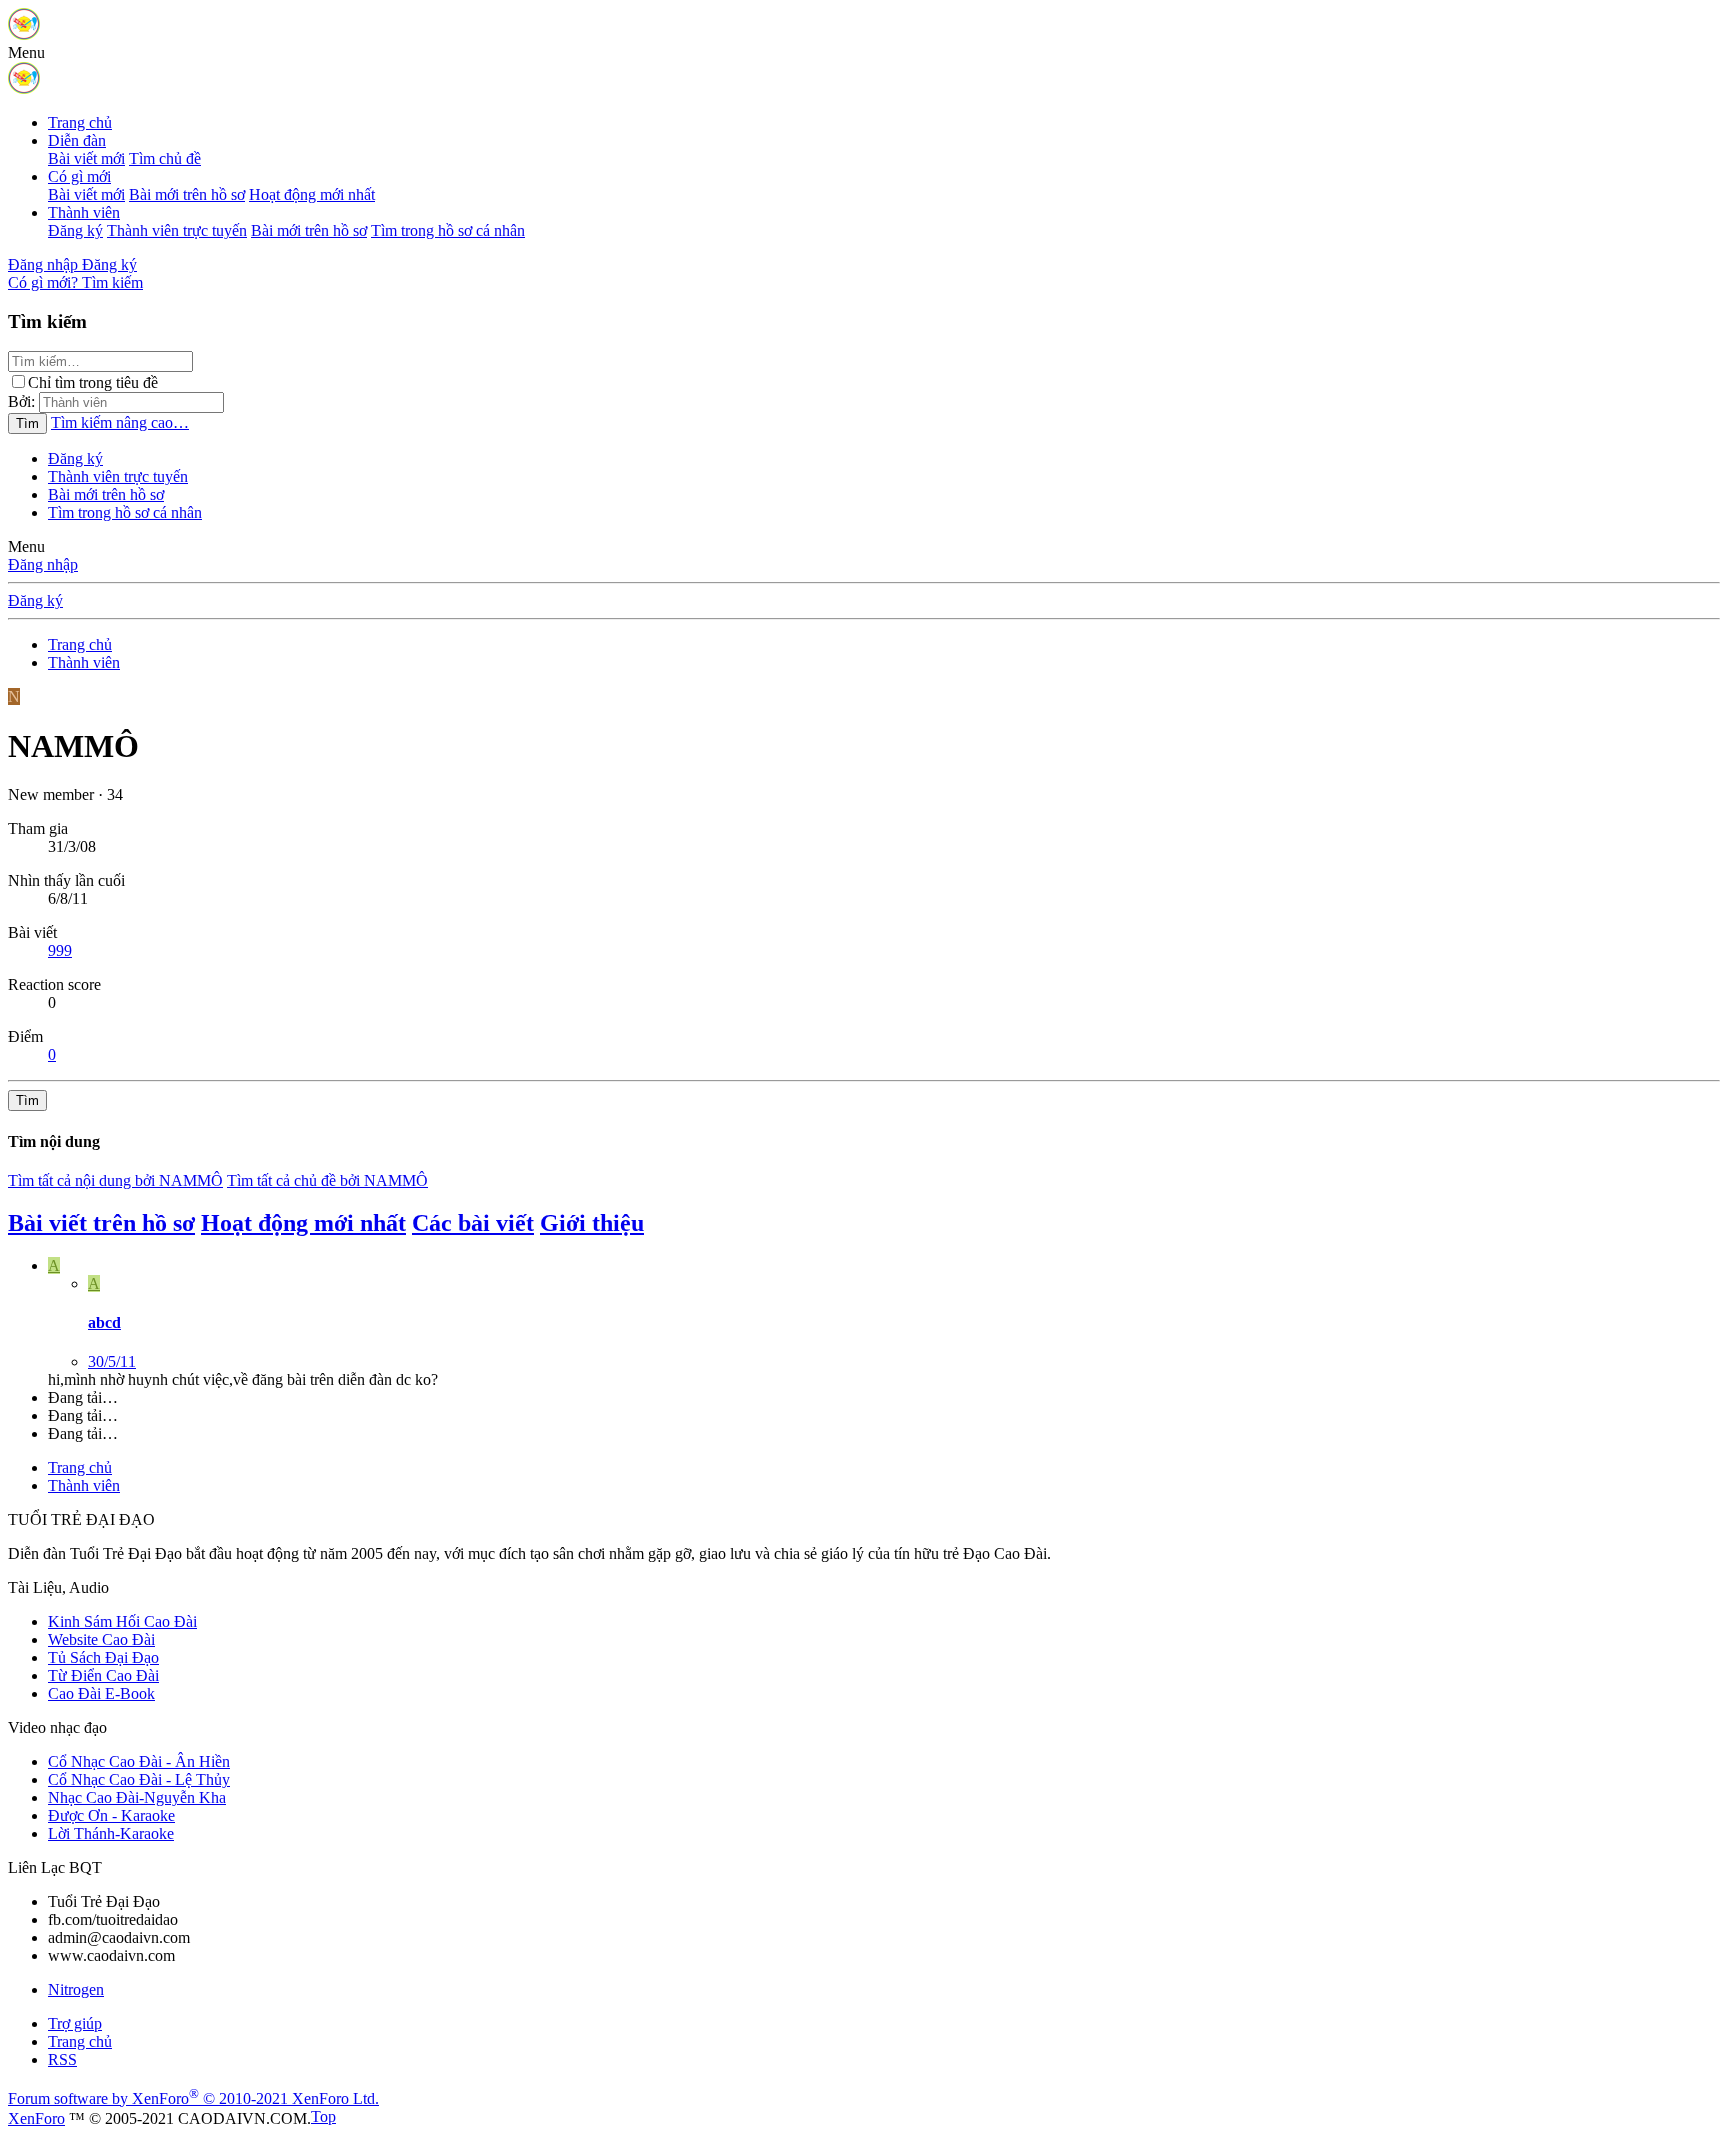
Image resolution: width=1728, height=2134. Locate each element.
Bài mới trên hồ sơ (187, 194)
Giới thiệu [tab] (592, 1223)
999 (60, 950)
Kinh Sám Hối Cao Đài (122, 1621)
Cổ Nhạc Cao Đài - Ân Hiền (139, 1761)
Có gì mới (79, 176)
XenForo (36, 2118)
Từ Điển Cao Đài (103, 1675)
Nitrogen (76, 1989)
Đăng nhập (43, 564)
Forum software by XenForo (193, 2098)
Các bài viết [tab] (473, 1223)
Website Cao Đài (101, 1639)
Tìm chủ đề (165, 158)
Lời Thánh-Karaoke (111, 1833)
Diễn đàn (77, 140)
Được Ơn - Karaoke (111, 1815)
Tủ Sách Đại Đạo (103, 1657)
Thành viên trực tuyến (177, 230)
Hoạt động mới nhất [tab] (303, 1223)
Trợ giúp (75, 2023)
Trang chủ (80, 122)
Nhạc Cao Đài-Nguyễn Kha (137, 1797)
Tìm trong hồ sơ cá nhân (448, 230)
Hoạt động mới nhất (312, 194)
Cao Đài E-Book (101, 1693)
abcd (104, 1322)
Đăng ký (75, 230)
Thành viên (84, 212)
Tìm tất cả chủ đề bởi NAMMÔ (327, 1180)
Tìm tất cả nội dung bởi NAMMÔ (115, 1180)
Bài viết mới (86, 158)
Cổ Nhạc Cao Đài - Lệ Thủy (139, 1779)
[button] (26, 52)
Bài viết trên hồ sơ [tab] (101, 1223)
